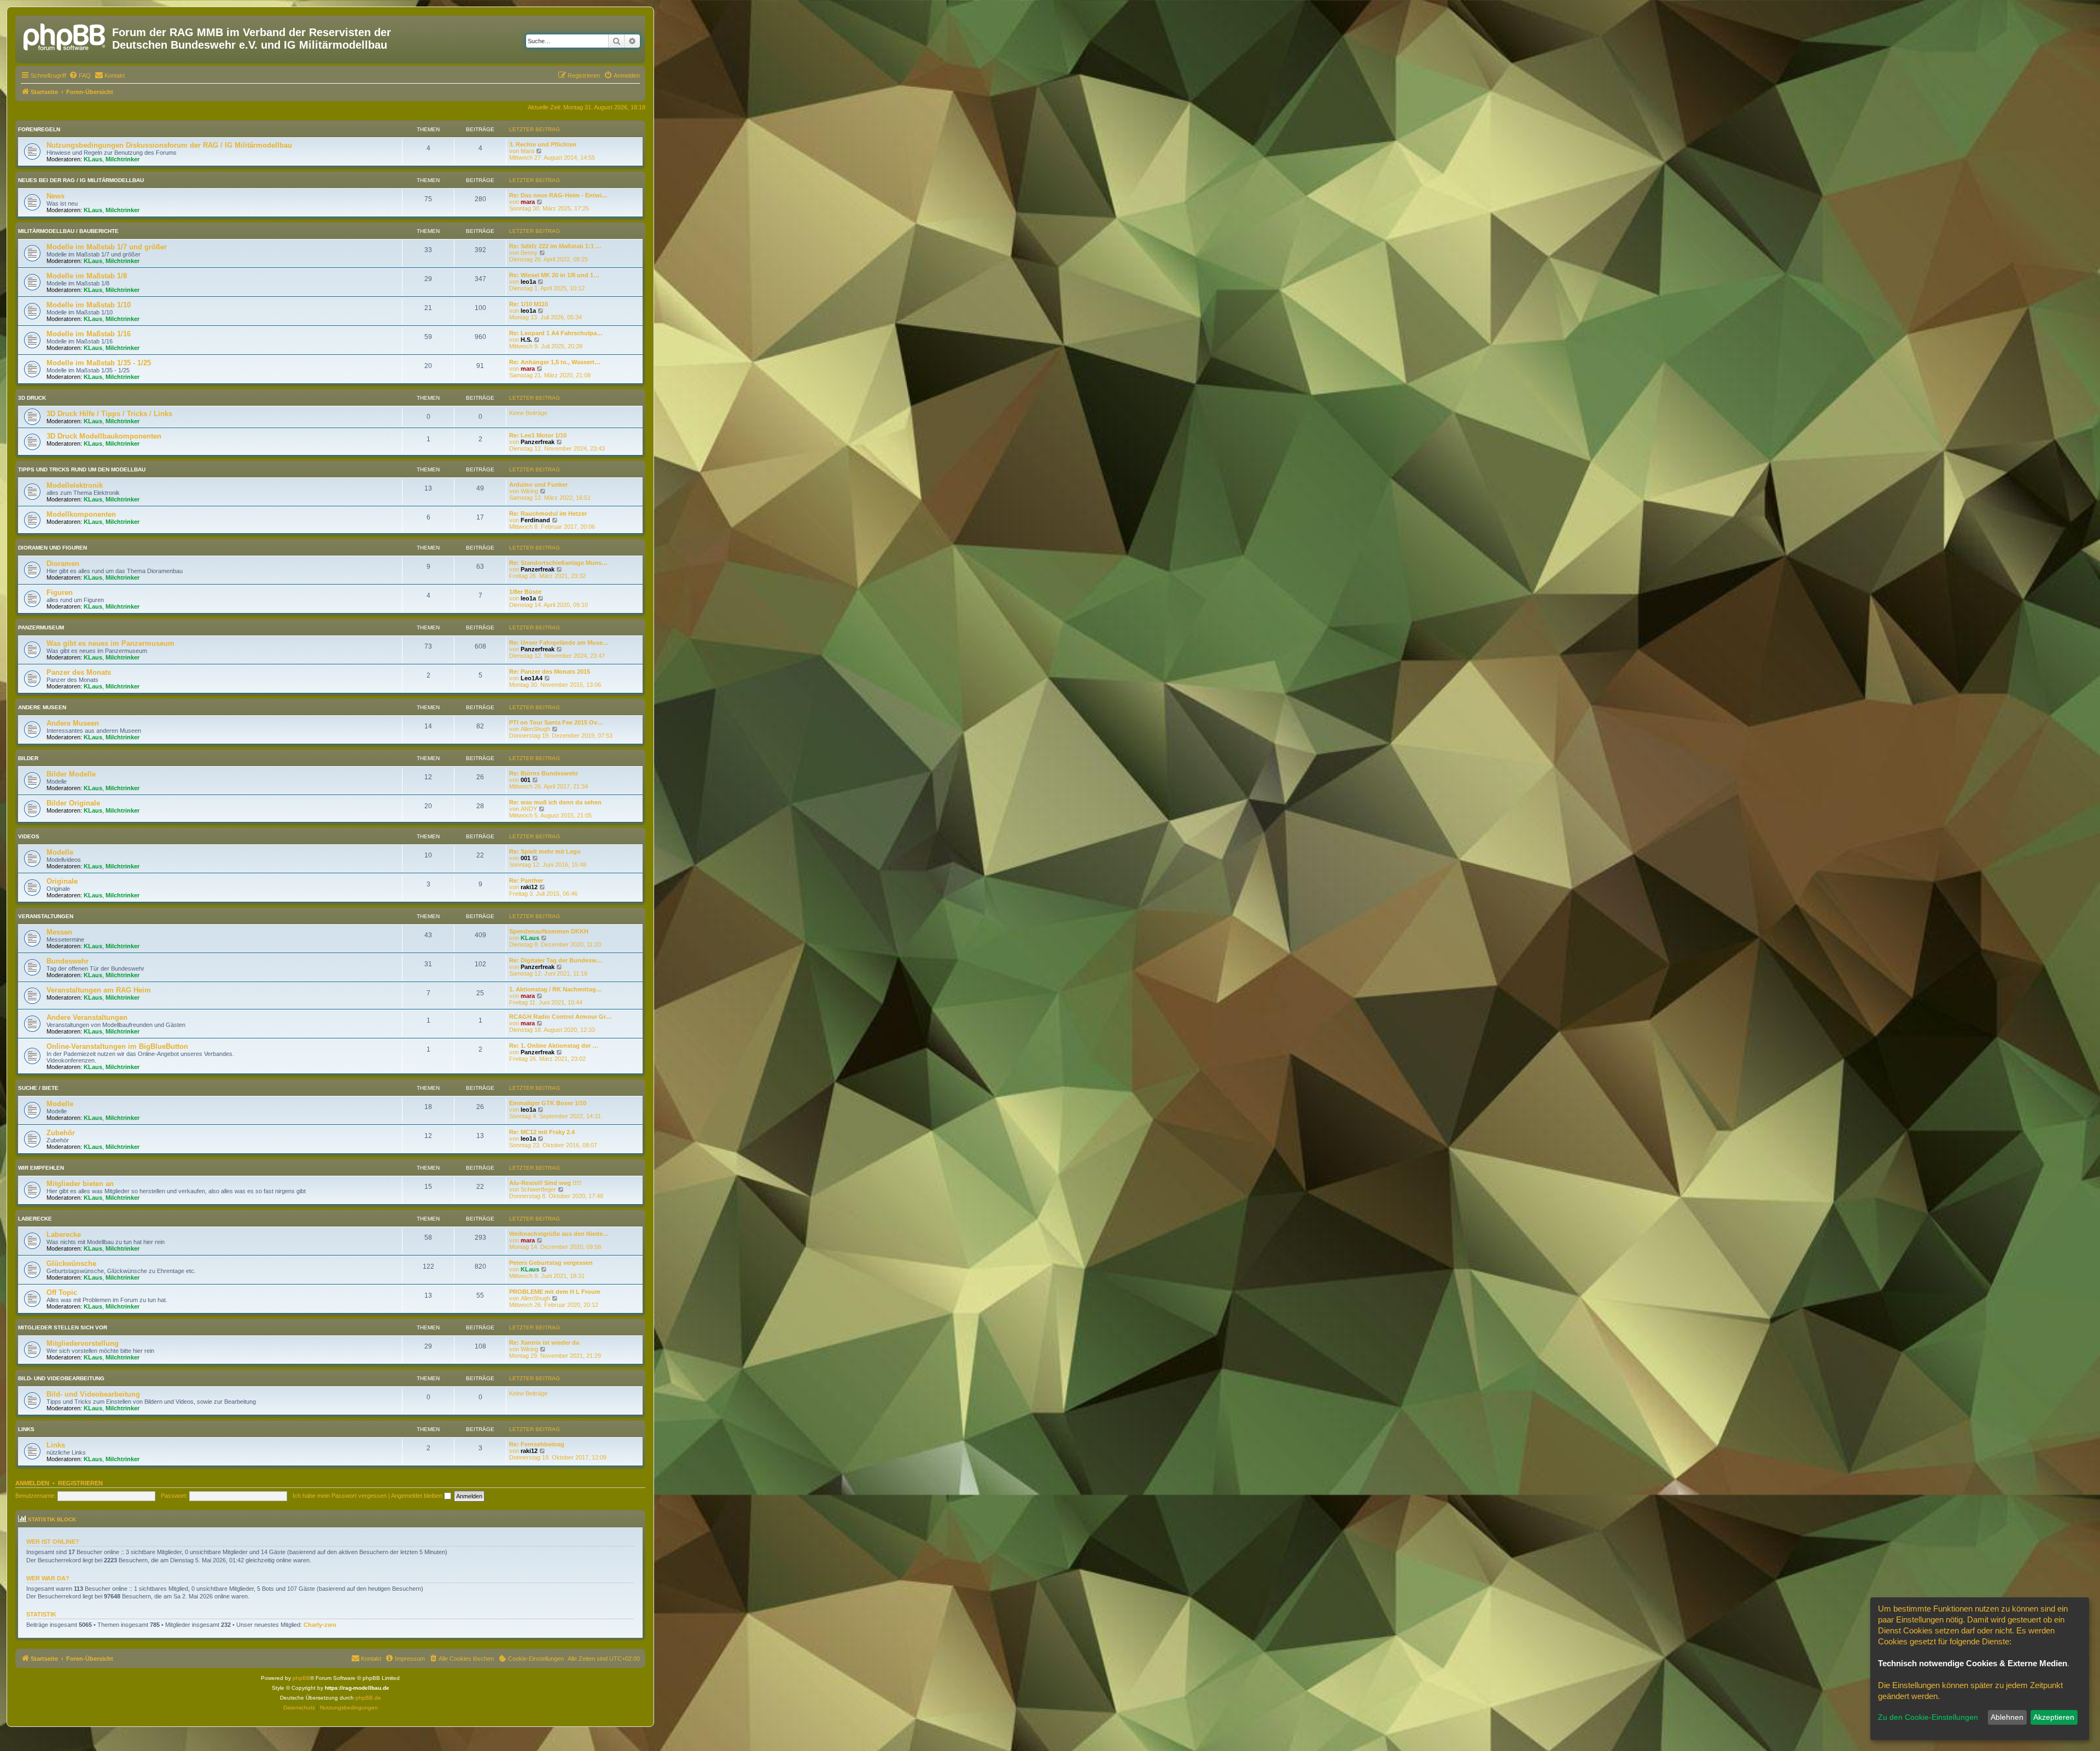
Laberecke (35, 1219)
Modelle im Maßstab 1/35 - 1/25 (99, 363)
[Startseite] (65, 36)
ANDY (529, 809)
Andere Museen (42, 707)
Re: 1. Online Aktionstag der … (554, 1046)
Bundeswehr (68, 961)
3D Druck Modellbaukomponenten (104, 436)
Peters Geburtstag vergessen (551, 1263)
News (56, 196)
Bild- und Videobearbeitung (61, 1378)
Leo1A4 (532, 678)
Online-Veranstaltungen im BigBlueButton (117, 1046)
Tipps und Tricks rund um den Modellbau (82, 469)
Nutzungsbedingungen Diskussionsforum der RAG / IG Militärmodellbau (169, 145)
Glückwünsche (71, 1263)
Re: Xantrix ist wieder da (544, 1343)
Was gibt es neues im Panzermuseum (110, 643)
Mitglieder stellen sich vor (63, 1327)
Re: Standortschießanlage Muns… (558, 563)
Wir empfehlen (41, 1168)
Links (26, 1429)
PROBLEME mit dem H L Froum (555, 1292)
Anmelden (32, 1483)
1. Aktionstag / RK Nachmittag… (556, 989)
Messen (59, 932)
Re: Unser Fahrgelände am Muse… (559, 643)
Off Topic (62, 1292)
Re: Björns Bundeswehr (544, 773)
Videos (29, 836)
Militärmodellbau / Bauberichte (68, 231)
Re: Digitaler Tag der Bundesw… (556, 960)
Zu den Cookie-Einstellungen (1928, 1717)
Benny (529, 253)
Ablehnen (2007, 1717)
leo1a (528, 282)
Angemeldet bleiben (418, 1496)
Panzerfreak (538, 442)
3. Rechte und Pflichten (543, 144)
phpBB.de (368, 1698)
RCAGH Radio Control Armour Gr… (561, 1017)
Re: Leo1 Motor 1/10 (538, 435)
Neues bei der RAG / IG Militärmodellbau (81, 180)
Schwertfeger (538, 1189)
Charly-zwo (320, 1625)
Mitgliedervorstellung (83, 1343)
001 (526, 780)
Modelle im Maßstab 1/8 (87, 276)
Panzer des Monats (79, 672)
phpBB (301, 1678)
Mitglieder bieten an (80, 1184)
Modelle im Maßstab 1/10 (89, 305)
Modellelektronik (75, 485)
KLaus (93, 159)
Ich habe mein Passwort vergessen (340, 1496)
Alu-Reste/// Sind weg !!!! (545, 1183)
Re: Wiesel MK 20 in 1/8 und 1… (554, 275)
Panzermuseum (41, 628)
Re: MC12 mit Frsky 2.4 (542, 1132)
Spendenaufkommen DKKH (549, 931)
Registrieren (80, 1483)
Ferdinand (535, 520)
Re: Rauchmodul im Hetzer (548, 513)
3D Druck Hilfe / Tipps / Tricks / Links (109, 414)
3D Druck (32, 398)
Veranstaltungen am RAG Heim (99, 990)
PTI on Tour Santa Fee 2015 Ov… (556, 722)
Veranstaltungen (46, 916)
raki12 (529, 887)
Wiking (529, 491)
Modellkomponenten (81, 514)
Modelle (60, 852)
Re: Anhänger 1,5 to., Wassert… (555, 362)
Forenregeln (39, 129)
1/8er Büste (525, 592)
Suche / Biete (38, 1088)
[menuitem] (80, 75)
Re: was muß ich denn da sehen (555, 802)
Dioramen (63, 564)
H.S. (526, 340)
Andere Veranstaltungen (87, 1017)
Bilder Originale (73, 803)
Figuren (60, 593)
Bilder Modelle (71, 774)
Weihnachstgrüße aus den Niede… (559, 1234)
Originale (62, 881)
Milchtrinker (122, 159)
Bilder (28, 758)
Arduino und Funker (538, 485)
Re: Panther (526, 880)
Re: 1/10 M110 (529, 304)
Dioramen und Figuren (52, 548)
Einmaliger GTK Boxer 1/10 (548, 1103)
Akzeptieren (2054, 1717)
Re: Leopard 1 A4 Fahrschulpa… (556, 333)
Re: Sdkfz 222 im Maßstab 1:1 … (555, 246)
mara (528, 202)
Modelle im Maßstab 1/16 (89, 334)
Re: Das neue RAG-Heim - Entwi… (558, 195)
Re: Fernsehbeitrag (537, 1444)
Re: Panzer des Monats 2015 (550, 672)
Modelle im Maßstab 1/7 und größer (107, 247)
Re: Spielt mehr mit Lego (545, 851)
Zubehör (61, 1133)
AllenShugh (535, 729)
